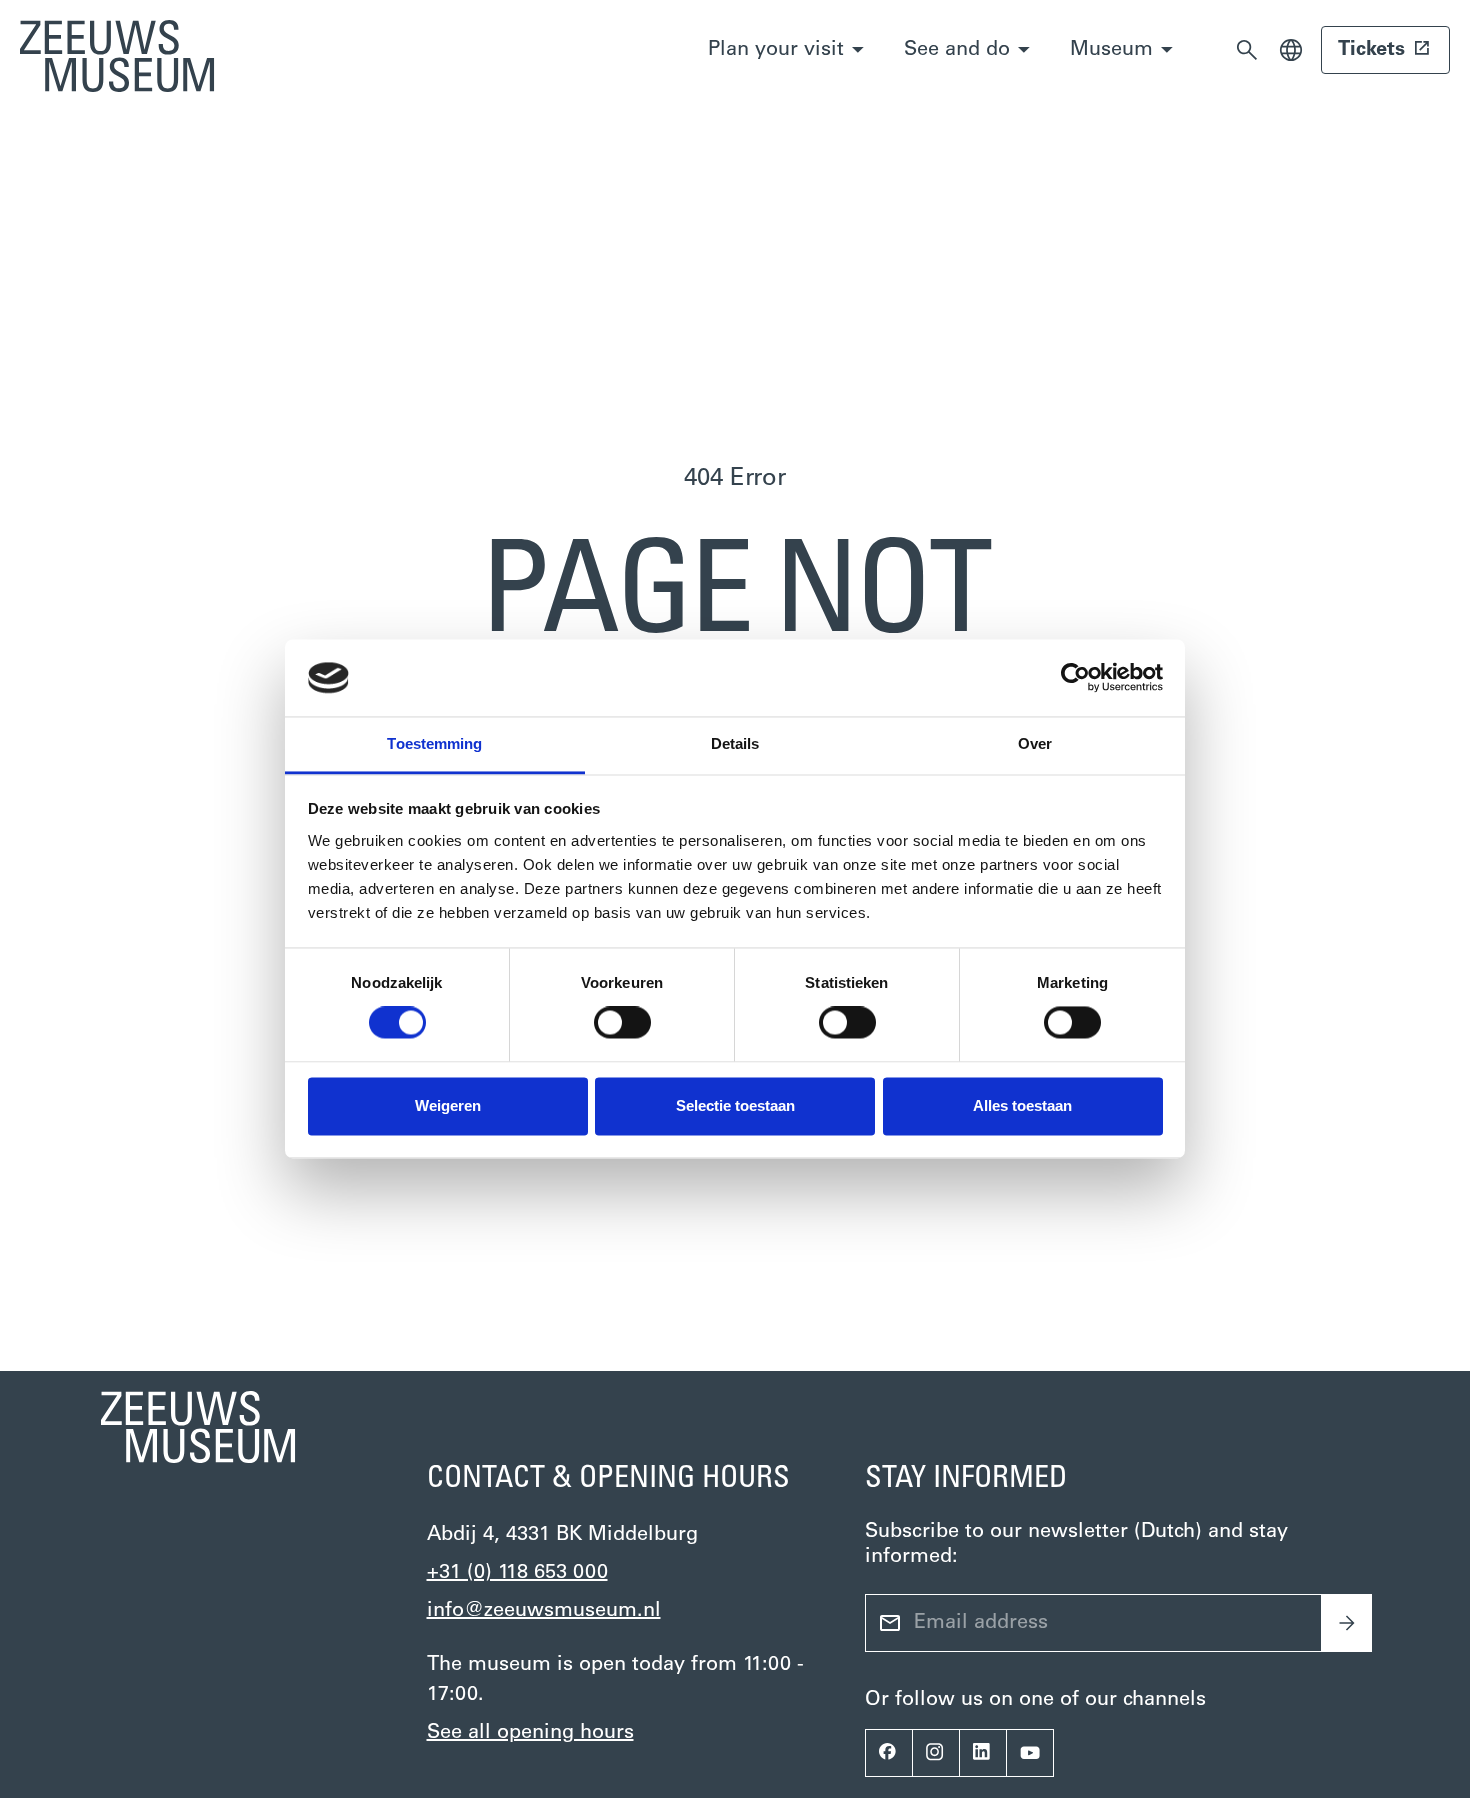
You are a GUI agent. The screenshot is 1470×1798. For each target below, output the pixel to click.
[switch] (622, 1023)
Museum (1111, 50)
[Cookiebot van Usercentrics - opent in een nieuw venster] (1075, 678)
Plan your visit (776, 50)
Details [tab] (735, 743)
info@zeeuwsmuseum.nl (544, 1611)
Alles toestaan (1022, 1105)
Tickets (1371, 50)
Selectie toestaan (735, 1105)
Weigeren (448, 1105)
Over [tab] (1035, 743)
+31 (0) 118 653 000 (517, 1573)
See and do (957, 50)
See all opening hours (530, 1733)
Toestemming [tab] (434, 743)
